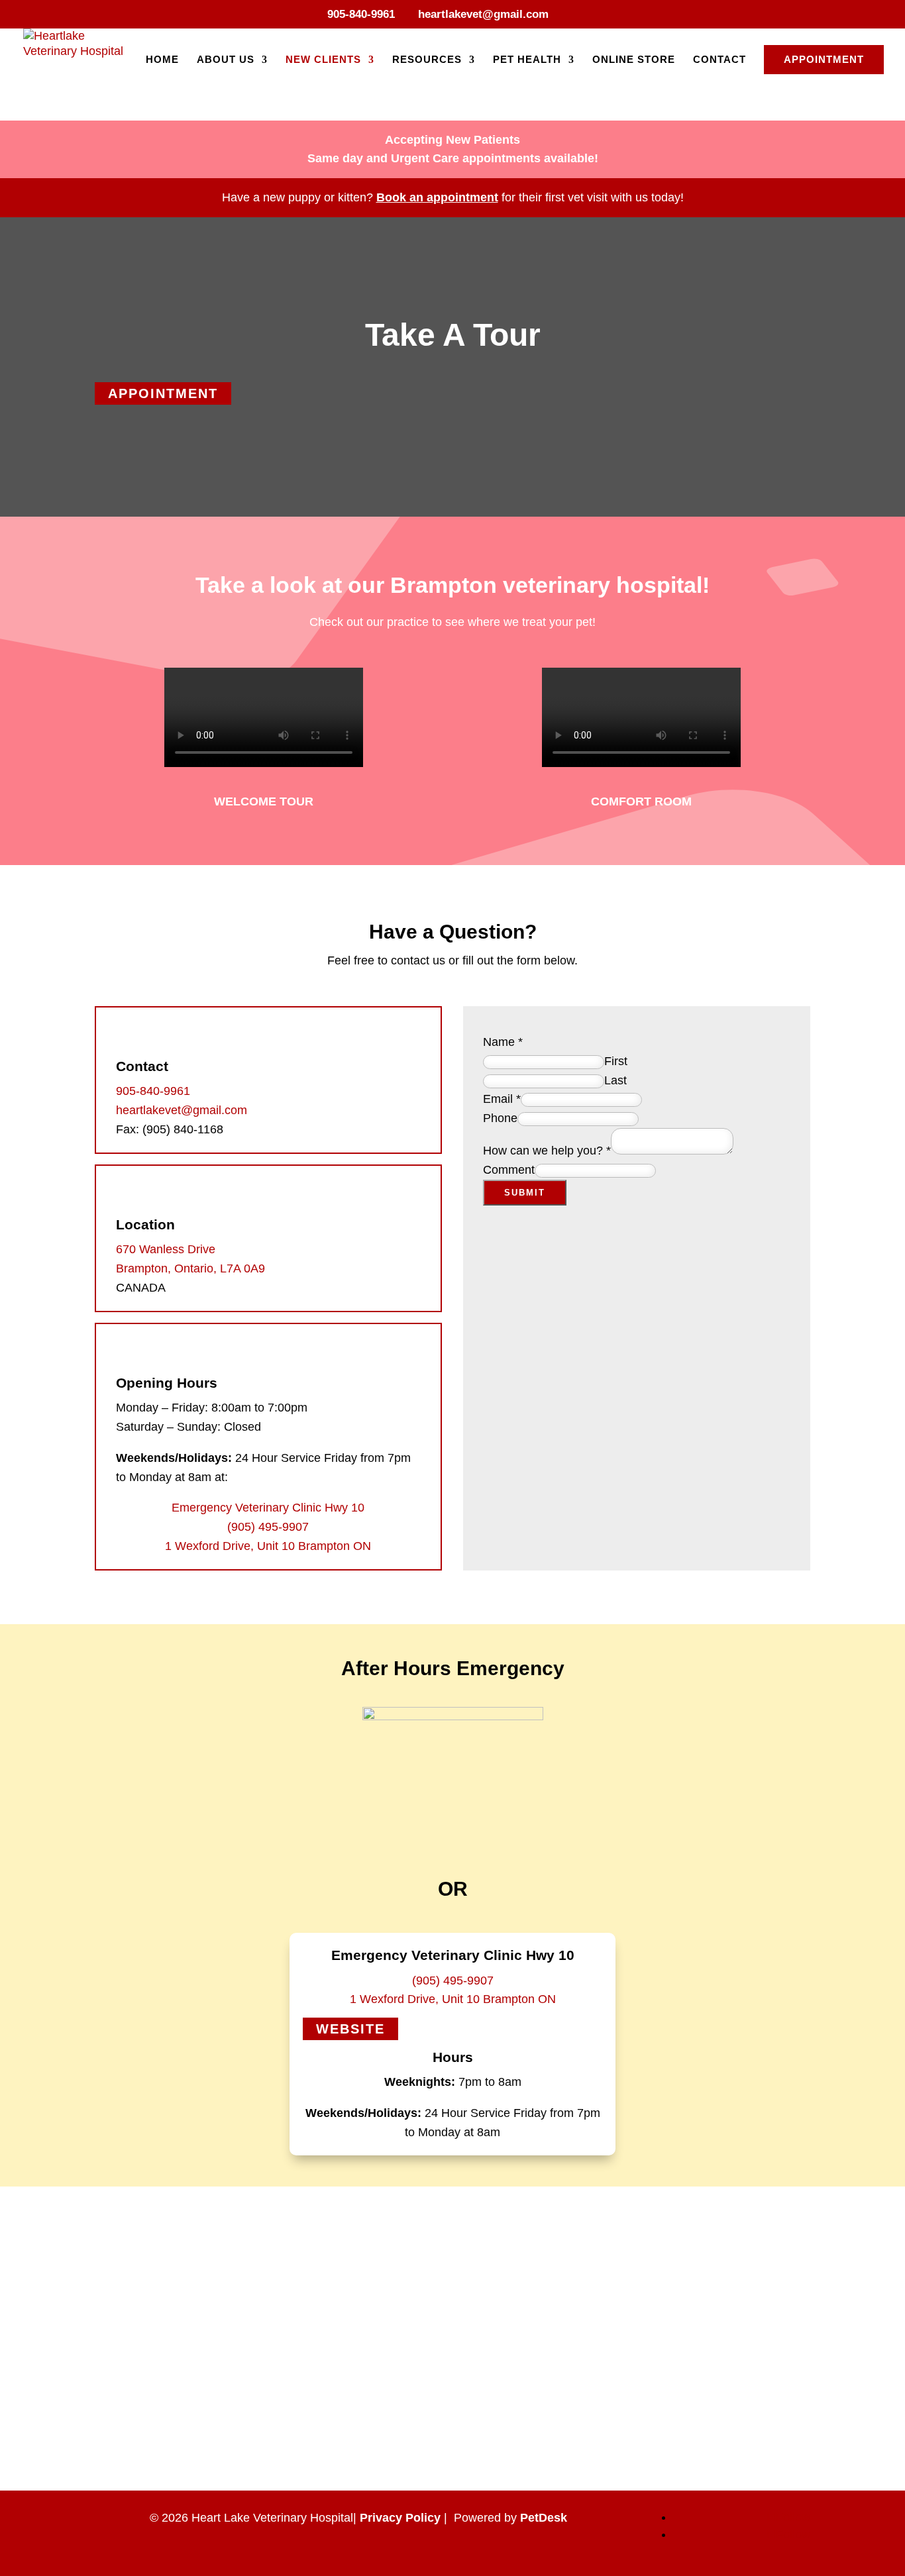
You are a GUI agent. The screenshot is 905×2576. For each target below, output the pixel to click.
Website (350, 2029)
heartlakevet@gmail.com (182, 1110)
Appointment (824, 59)
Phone (500, 1118)
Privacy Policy (400, 2518)
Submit (525, 1193)
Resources (427, 60)
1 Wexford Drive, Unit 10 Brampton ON (268, 1546)
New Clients (323, 60)
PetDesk (544, 2518)
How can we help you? (547, 1151)
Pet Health (527, 60)
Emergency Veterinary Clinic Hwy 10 (268, 1508)
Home (162, 60)
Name (503, 1042)
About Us (226, 60)
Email (502, 1099)
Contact (719, 60)
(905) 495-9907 (268, 1527)
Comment (509, 1170)
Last (615, 1080)
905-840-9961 (361, 14)
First (616, 1061)
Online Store (634, 60)
